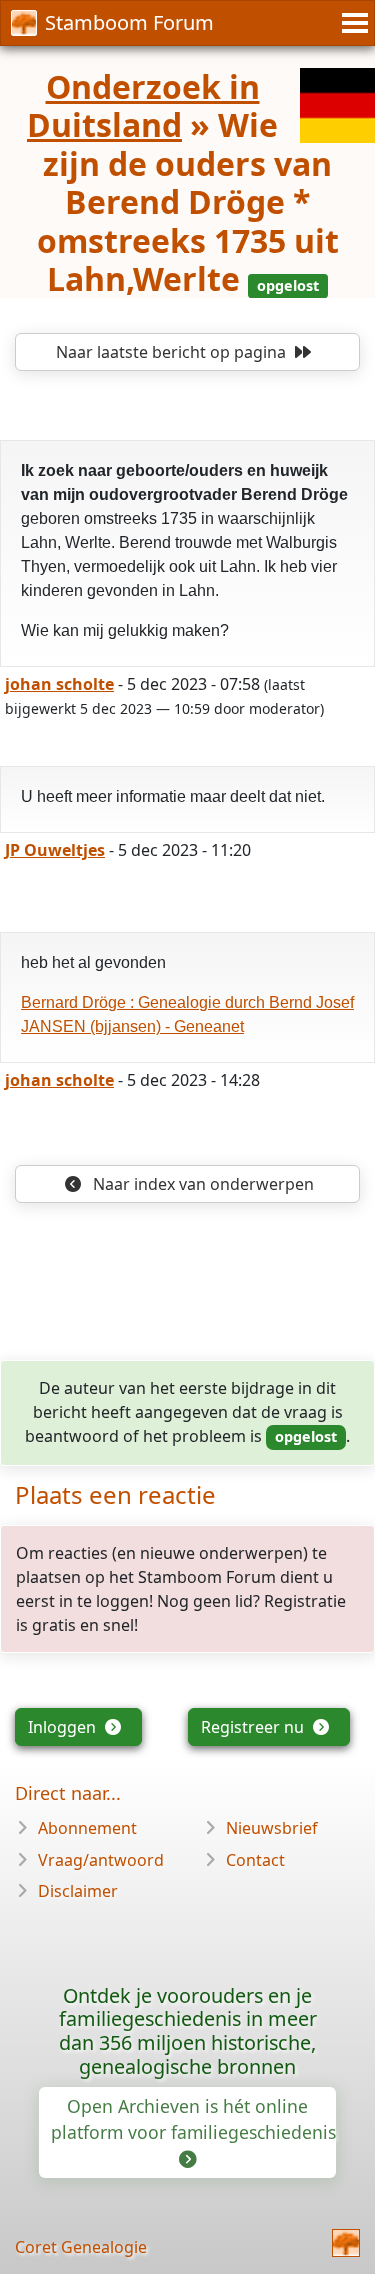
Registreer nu (254, 1727)
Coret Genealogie (81, 2247)
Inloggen (64, 1727)
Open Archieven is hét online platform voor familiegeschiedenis (193, 2119)
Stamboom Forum (129, 22)
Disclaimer (78, 1891)
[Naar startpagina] (346, 2243)
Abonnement (87, 1828)
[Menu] (352, 23)
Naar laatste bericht (171, 352)
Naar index (201, 1184)
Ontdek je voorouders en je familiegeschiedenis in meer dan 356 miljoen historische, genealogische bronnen (188, 2031)
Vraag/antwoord (101, 1860)
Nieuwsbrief (272, 1828)
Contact (255, 1860)
